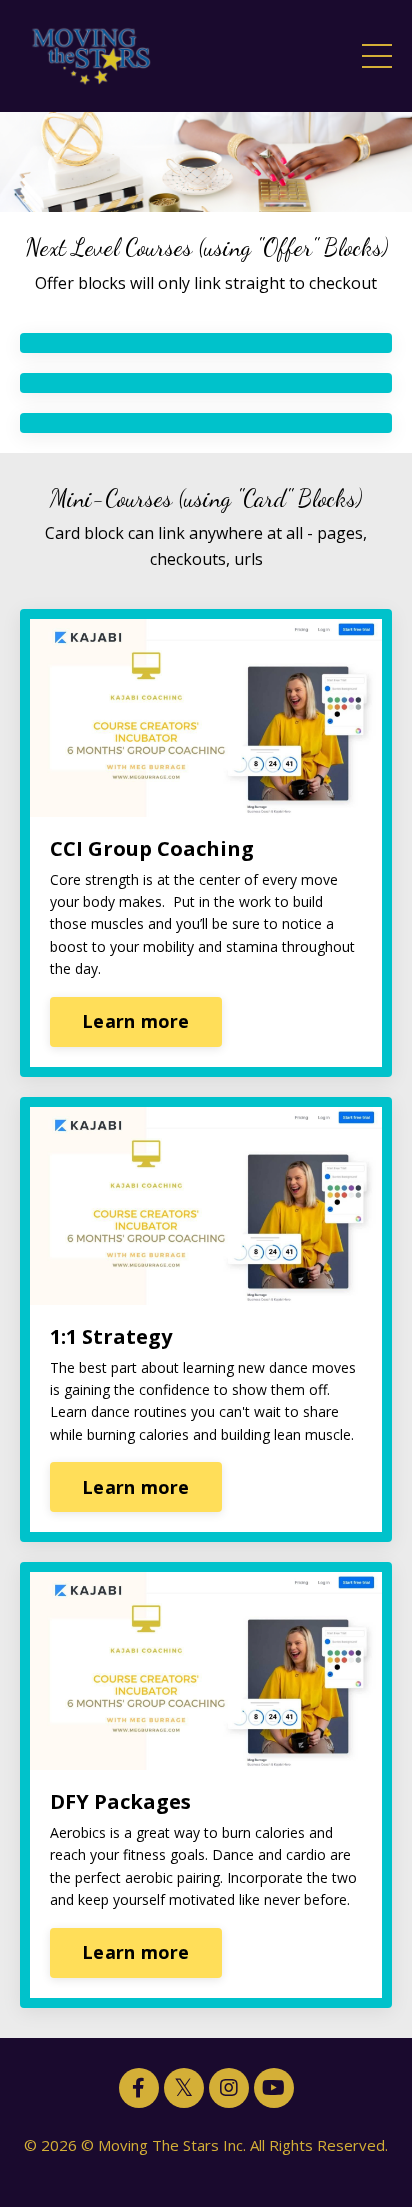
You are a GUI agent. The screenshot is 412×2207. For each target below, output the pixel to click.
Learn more (136, 1021)
